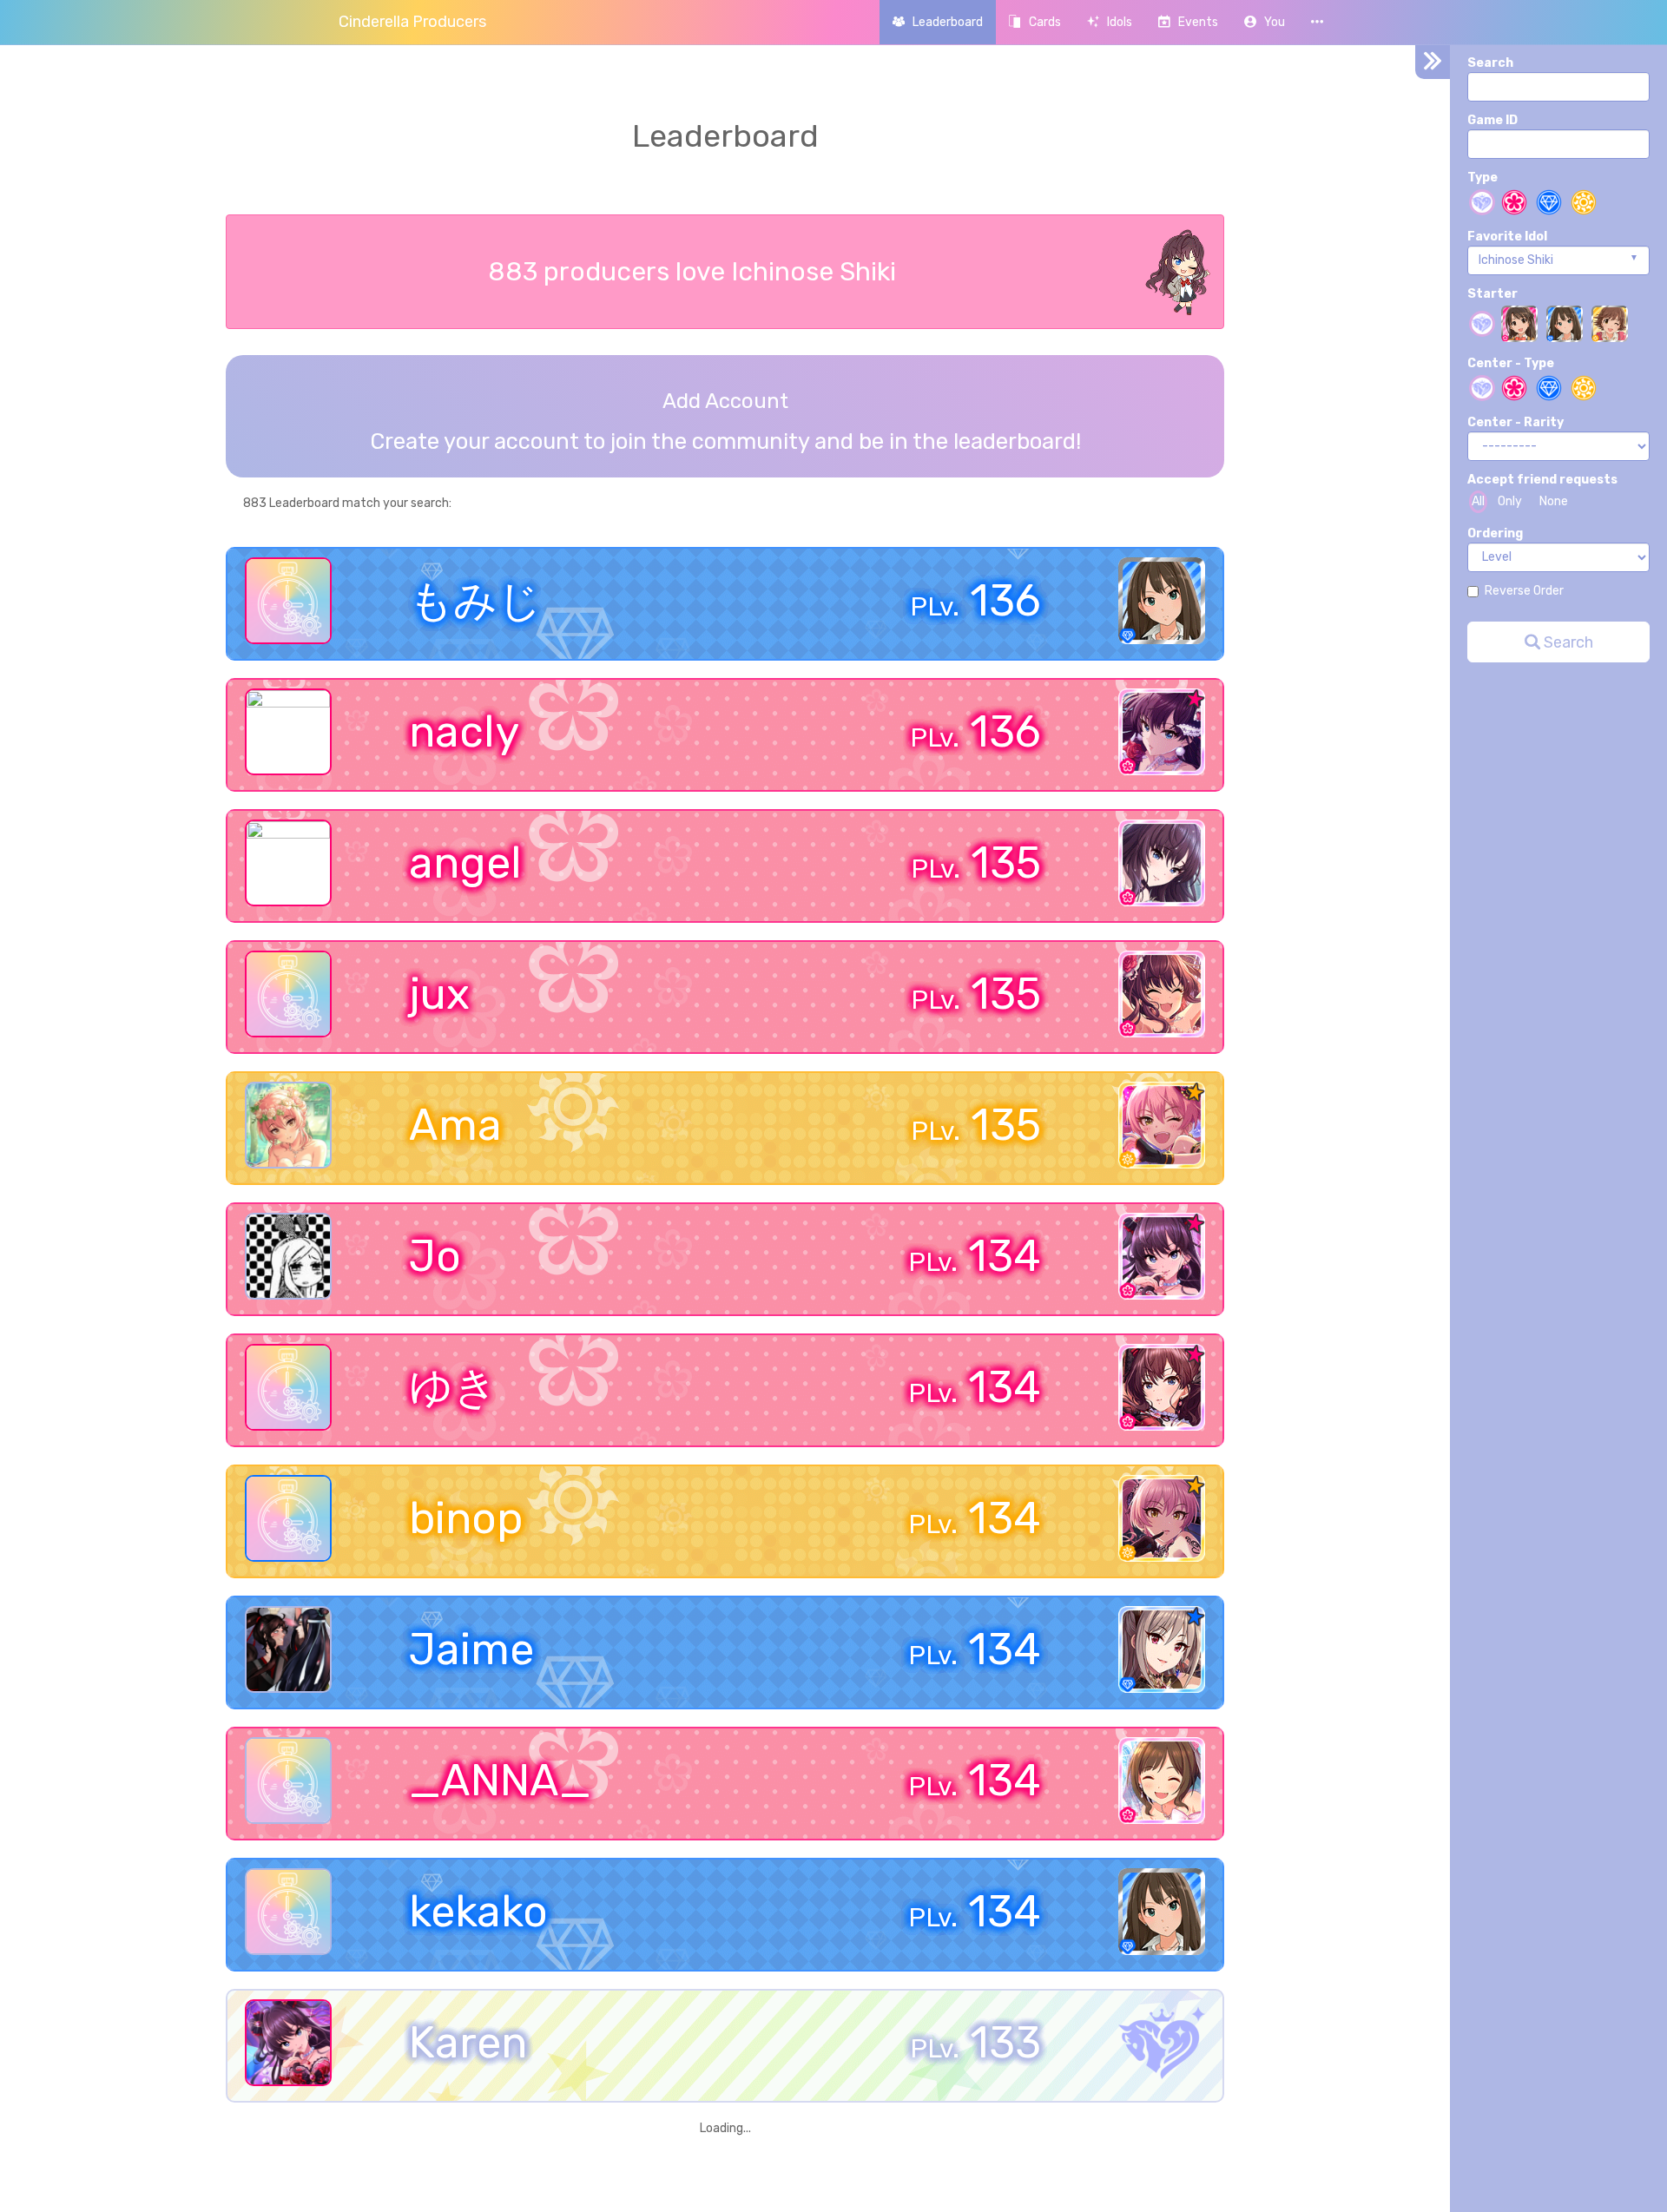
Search (1490, 63)
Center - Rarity (1515, 422)
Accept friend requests (1542, 480)
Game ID (1492, 120)
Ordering (1495, 533)
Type (1483, 178)
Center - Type (1511, 363)
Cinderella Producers (412, 22)
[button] (1265, 22)
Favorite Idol (1507, 237)
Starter (1492, 294)
